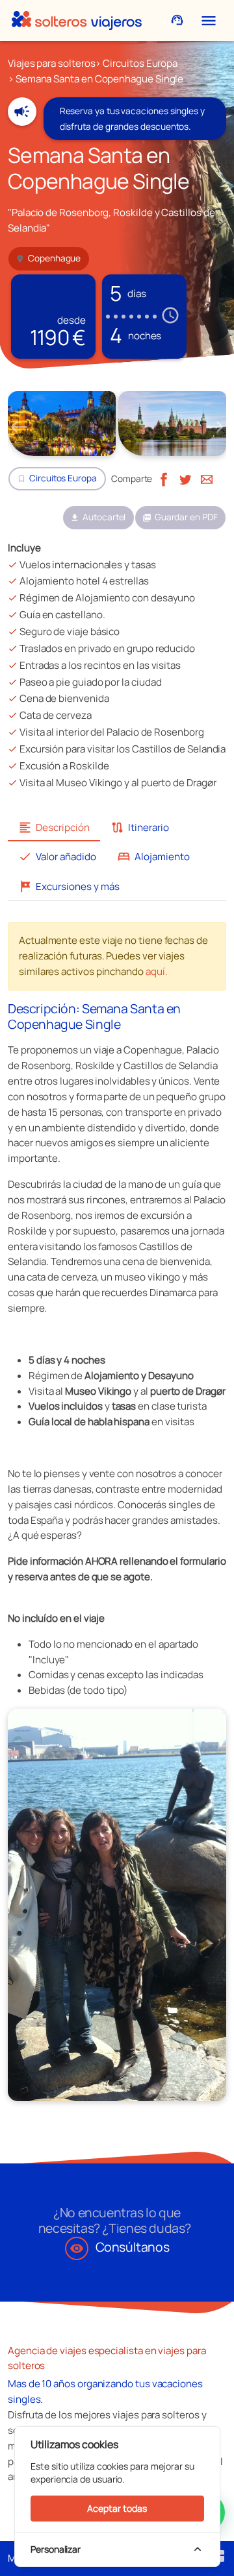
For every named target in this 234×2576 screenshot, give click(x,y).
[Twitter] (185, 478)
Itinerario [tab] (140, 827)
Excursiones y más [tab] (69, 886)
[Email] (207, 478)
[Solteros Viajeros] (77, 20)
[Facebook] (164, 478)
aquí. (157, 971)
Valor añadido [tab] (57, 857)
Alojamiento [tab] (153, 857)
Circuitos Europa (140, 63)
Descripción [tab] (54, 827)
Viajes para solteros (51, 63)
